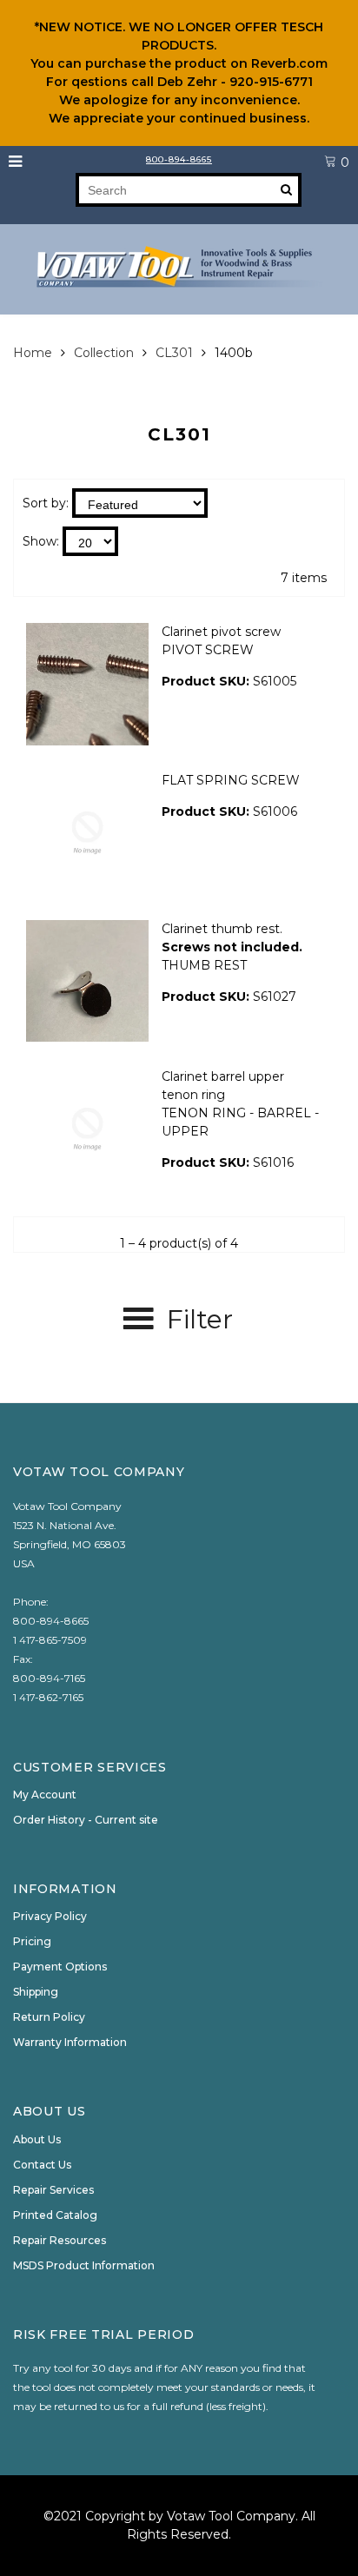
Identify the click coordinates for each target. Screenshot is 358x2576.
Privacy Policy (50, 1916)
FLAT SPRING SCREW (231, 780)
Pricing (32, 1941)
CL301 (174, 353)
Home (33, 353)
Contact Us (42, 2165)
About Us (37, 2139)
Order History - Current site (86, 1820)
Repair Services (53, 2190)
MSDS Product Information (84, 2265)
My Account (45, 1795)
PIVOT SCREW (208, 650)
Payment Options (60, 1967)
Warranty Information (70, 2042)
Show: (41, 541)
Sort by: (46, 503)
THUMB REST (204, 965)
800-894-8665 (179, 159)
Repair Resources (60, 2240)
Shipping (36, 1992)
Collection (104, 353)
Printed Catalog (55, 2215)
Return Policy (49, 2017)
